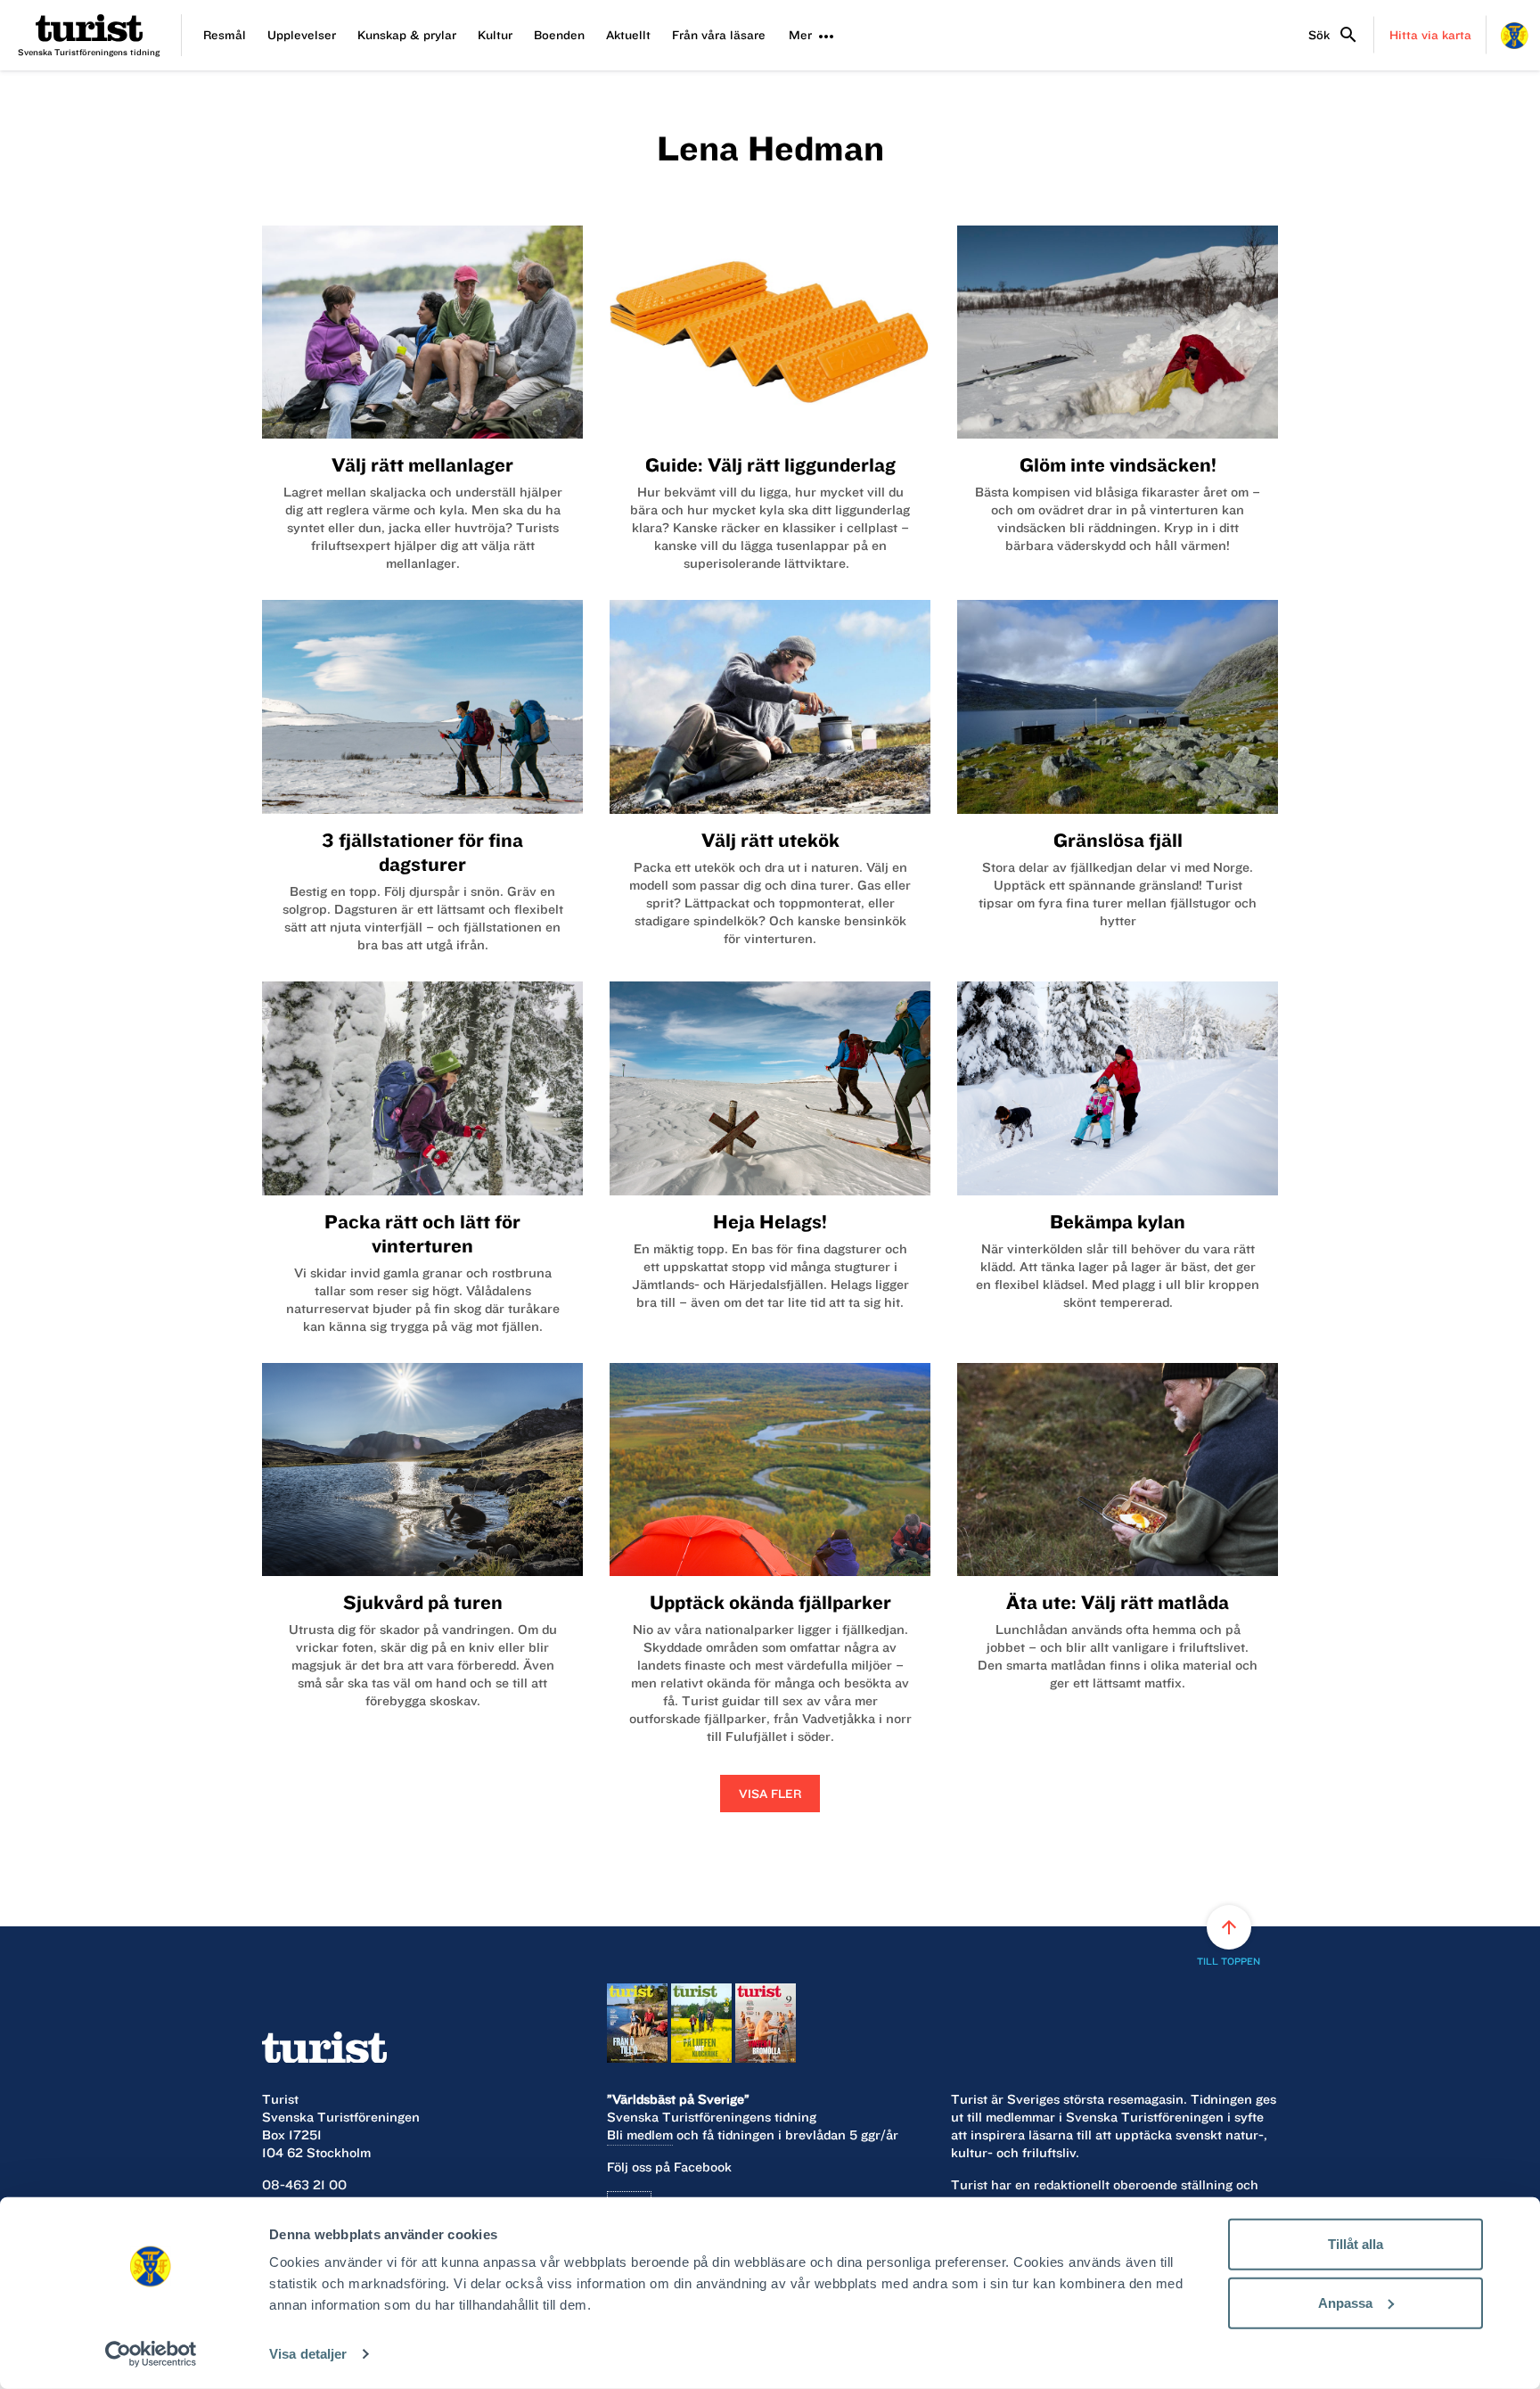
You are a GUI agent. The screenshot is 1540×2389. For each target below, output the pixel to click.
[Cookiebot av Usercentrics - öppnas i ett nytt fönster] (151, 2354)
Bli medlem (640, 2135)
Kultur (495, 35)
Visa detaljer (308, 2354)
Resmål (225, 35)
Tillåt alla (1356, 2244)
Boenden (559, 35)
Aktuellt (628, 35)
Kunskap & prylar (407, 35)
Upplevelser (302, 35)
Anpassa (1345, 2302)
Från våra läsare (719, 35)
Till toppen (1229, 1942)
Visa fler (770, 1794)
